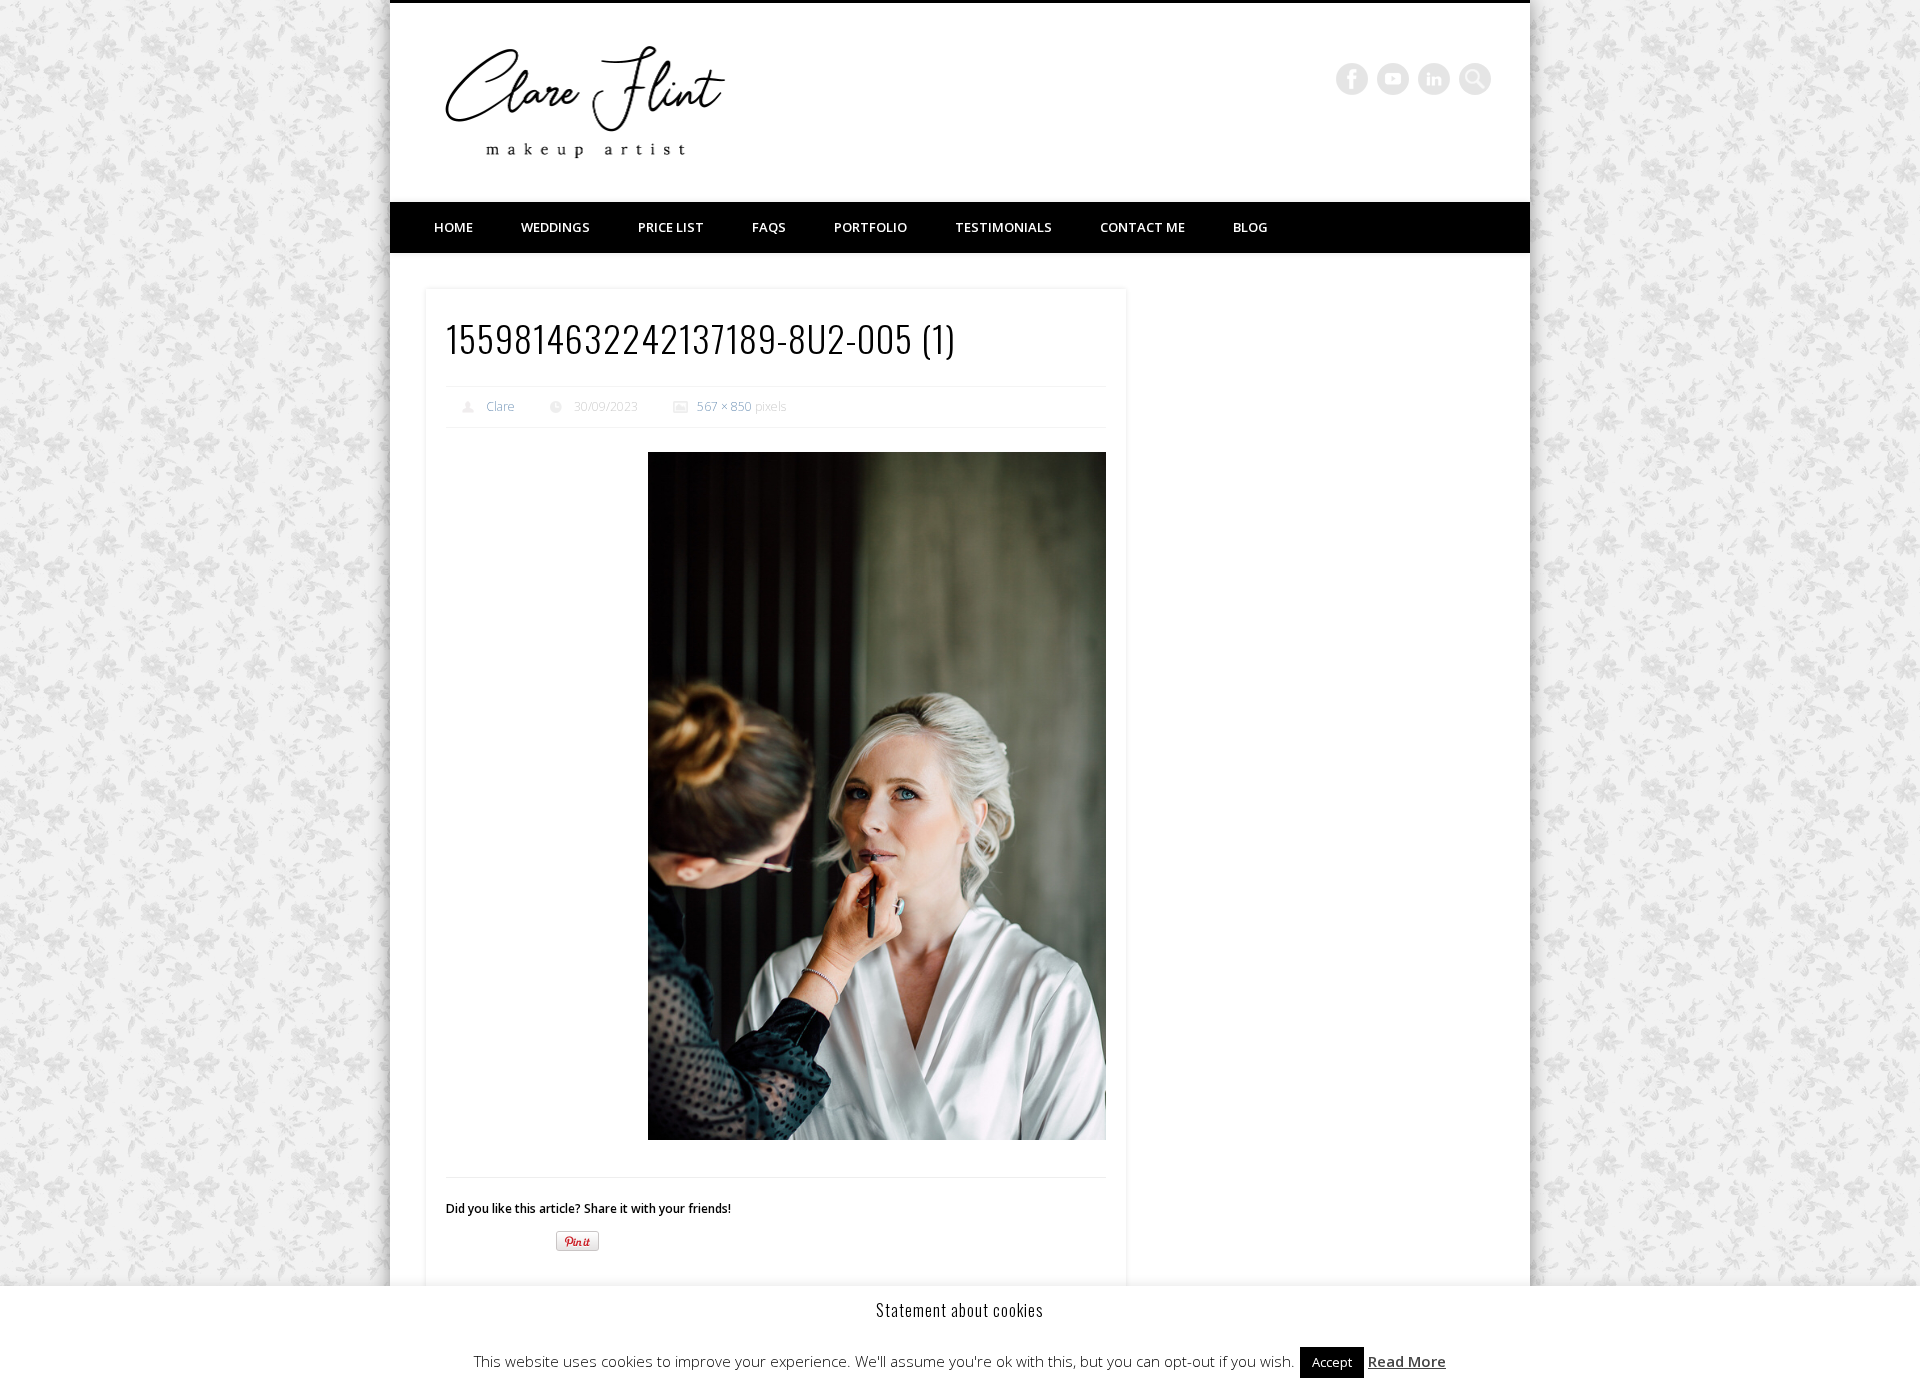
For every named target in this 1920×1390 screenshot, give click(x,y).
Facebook (1352, 79)
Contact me (1142, 227)
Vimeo (1393, 79)
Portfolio (870, 227)
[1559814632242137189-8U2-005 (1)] (877, 795)
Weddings (555, 227)
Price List (671, 227)
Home (453, 227)
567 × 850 (724, 406)
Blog (1250, 227)
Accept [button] (1332, 1362)
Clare (500, 406)
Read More (1407, 1361)
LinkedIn (1434, 79)
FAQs (769, 227)
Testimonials (1003, 227)
